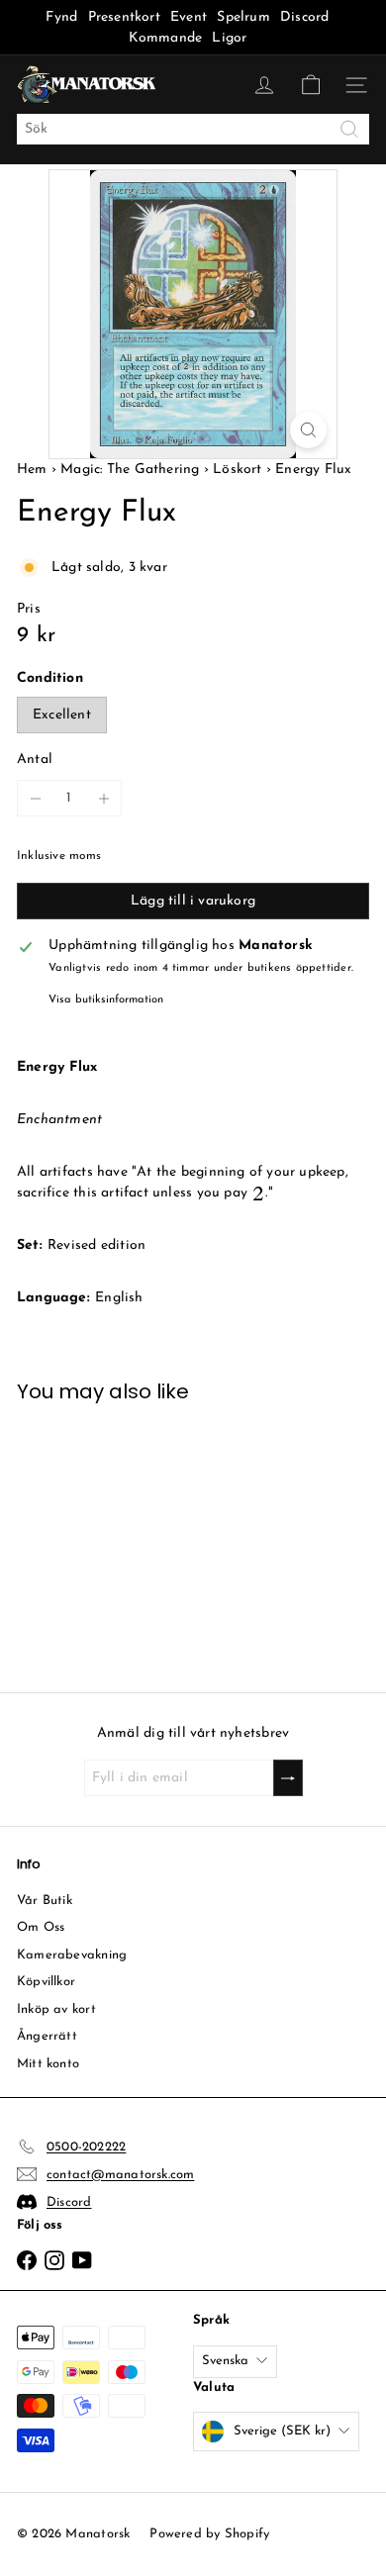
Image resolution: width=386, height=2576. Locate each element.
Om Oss (41, 1927)
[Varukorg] (311, 85)
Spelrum (243, 17)
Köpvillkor (46, 1982)
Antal (35, 760)
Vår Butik (45, 1901)
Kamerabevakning (72, 1955)
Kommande (166, 38)
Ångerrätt (47, 2036)
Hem (34, 470)
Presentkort (124, 17)
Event (191, 17)
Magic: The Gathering (130, 470)
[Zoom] (308, 430)
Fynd (61, 17)
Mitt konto (48, 2064)
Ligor (229, 38)
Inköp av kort (56, 2009)
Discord (304, 17)
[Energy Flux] (96, 1535)
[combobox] (193, 129)
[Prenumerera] (288, 1778)
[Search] (349, 129)
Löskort (237, 470)
